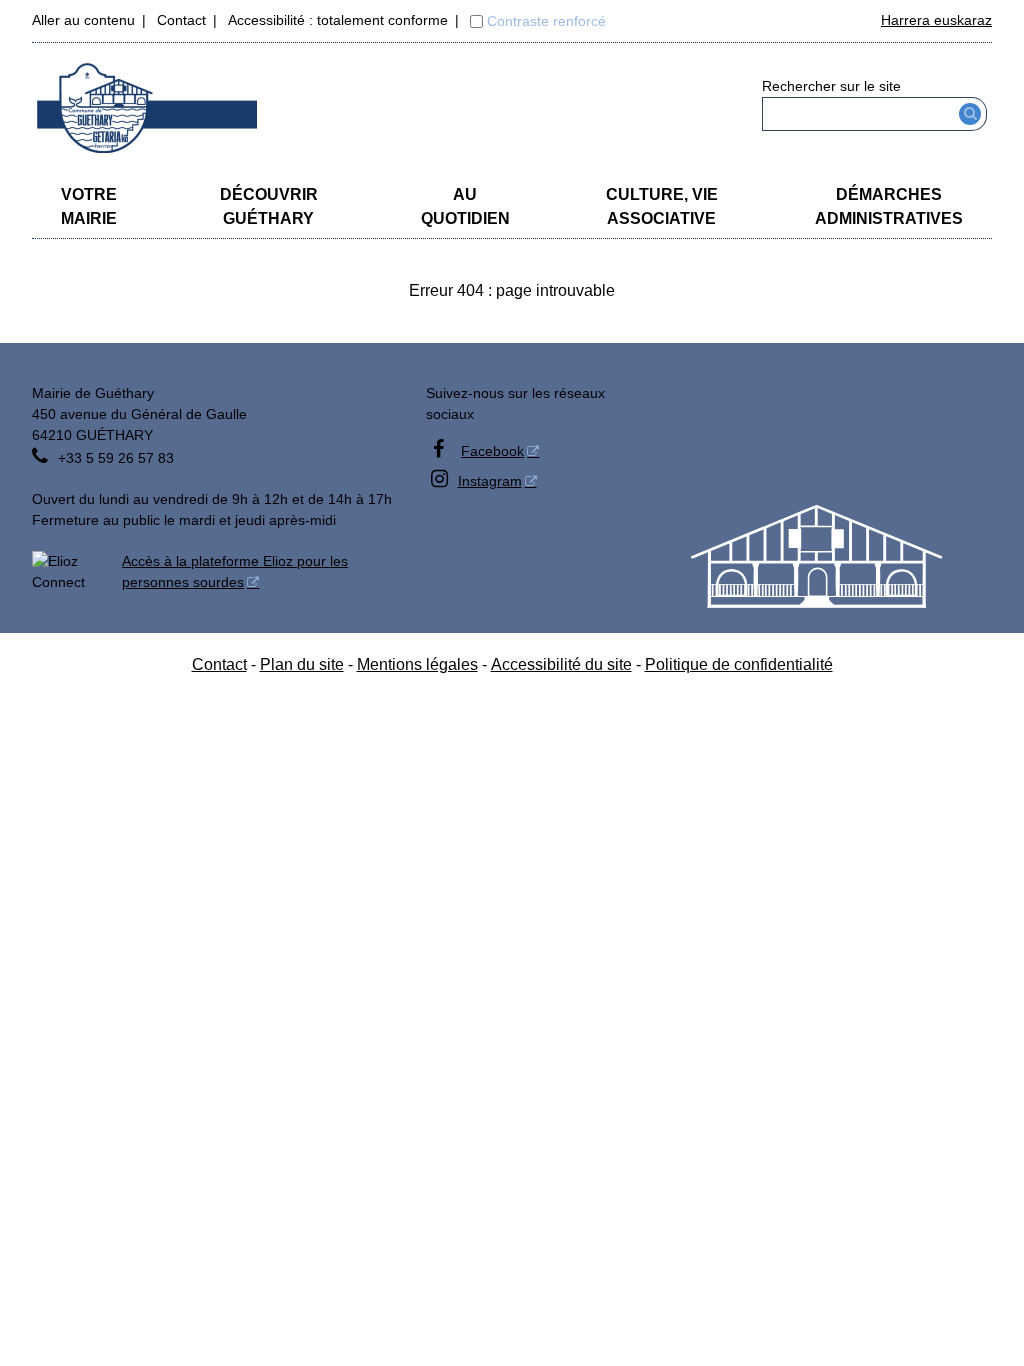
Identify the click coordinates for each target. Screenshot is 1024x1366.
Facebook (492, 451)
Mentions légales (417, 664)
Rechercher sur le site (831, 86)
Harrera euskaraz (936, 20)
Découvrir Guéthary (269, 206)
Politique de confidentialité (739, 664)
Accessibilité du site (561, 664)
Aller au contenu (83, 20)
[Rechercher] (970, 114)
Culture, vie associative (662, 206)
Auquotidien (465, 206)
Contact (181, 20)
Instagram (490, 481)
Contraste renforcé (546, 21)
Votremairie (89, 206)
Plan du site (302, 664)
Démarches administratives (889, 206)
